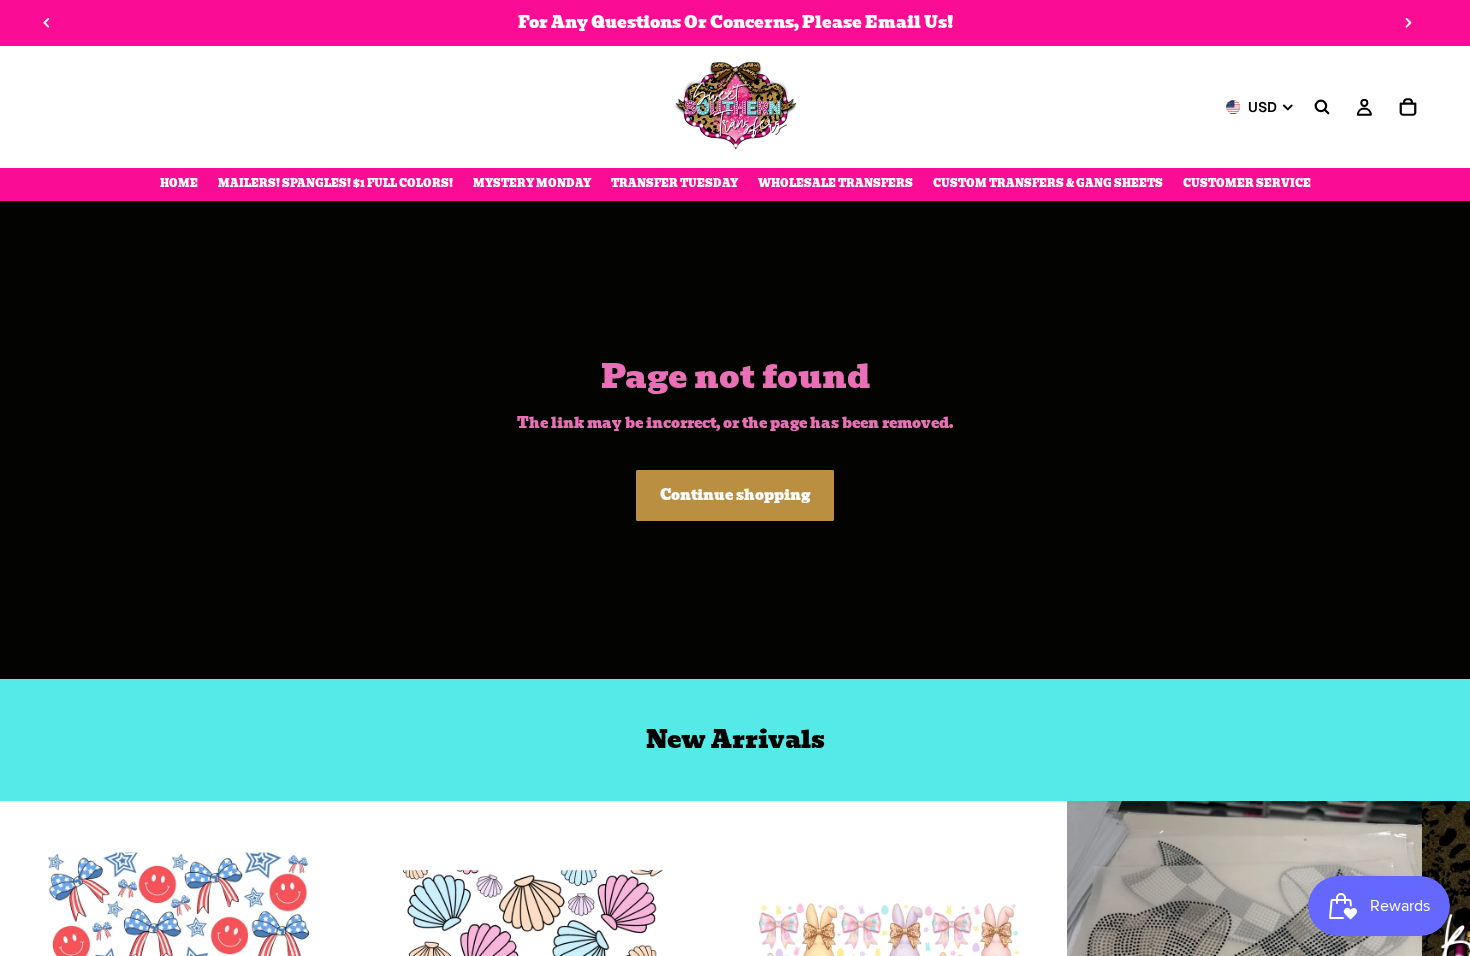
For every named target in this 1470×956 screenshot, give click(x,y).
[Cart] (1408, 107)
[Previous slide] (47, 23)
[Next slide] (1408, 23)
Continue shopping (735, 495)
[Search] (1322, 107)
